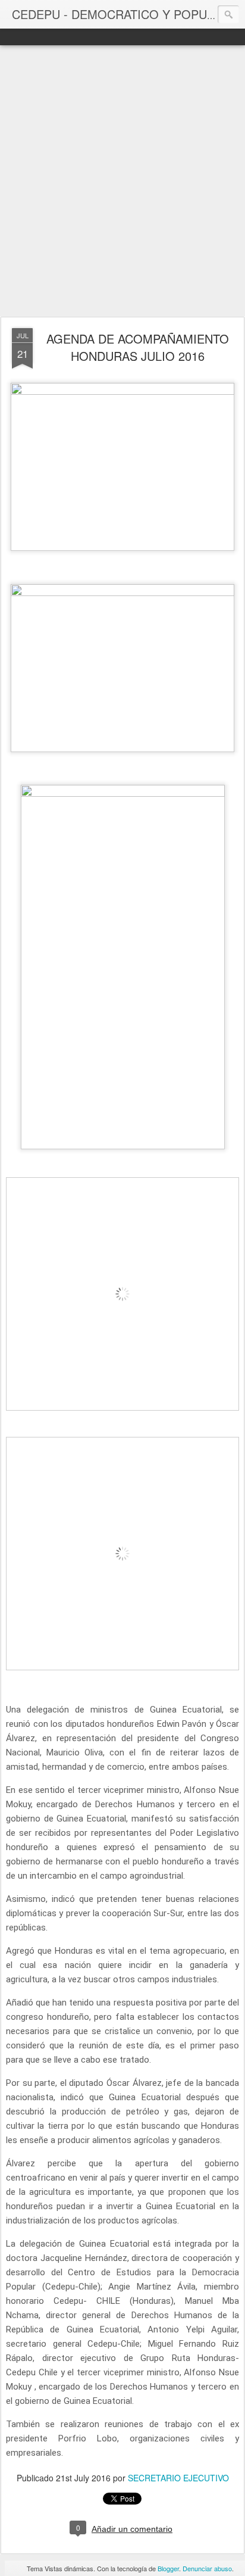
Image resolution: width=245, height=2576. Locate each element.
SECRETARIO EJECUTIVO (178, 2478)
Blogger (168, 2568)
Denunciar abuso (207, 2568)
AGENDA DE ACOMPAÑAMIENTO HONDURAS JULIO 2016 (138, 347)
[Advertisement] (122, 182)
